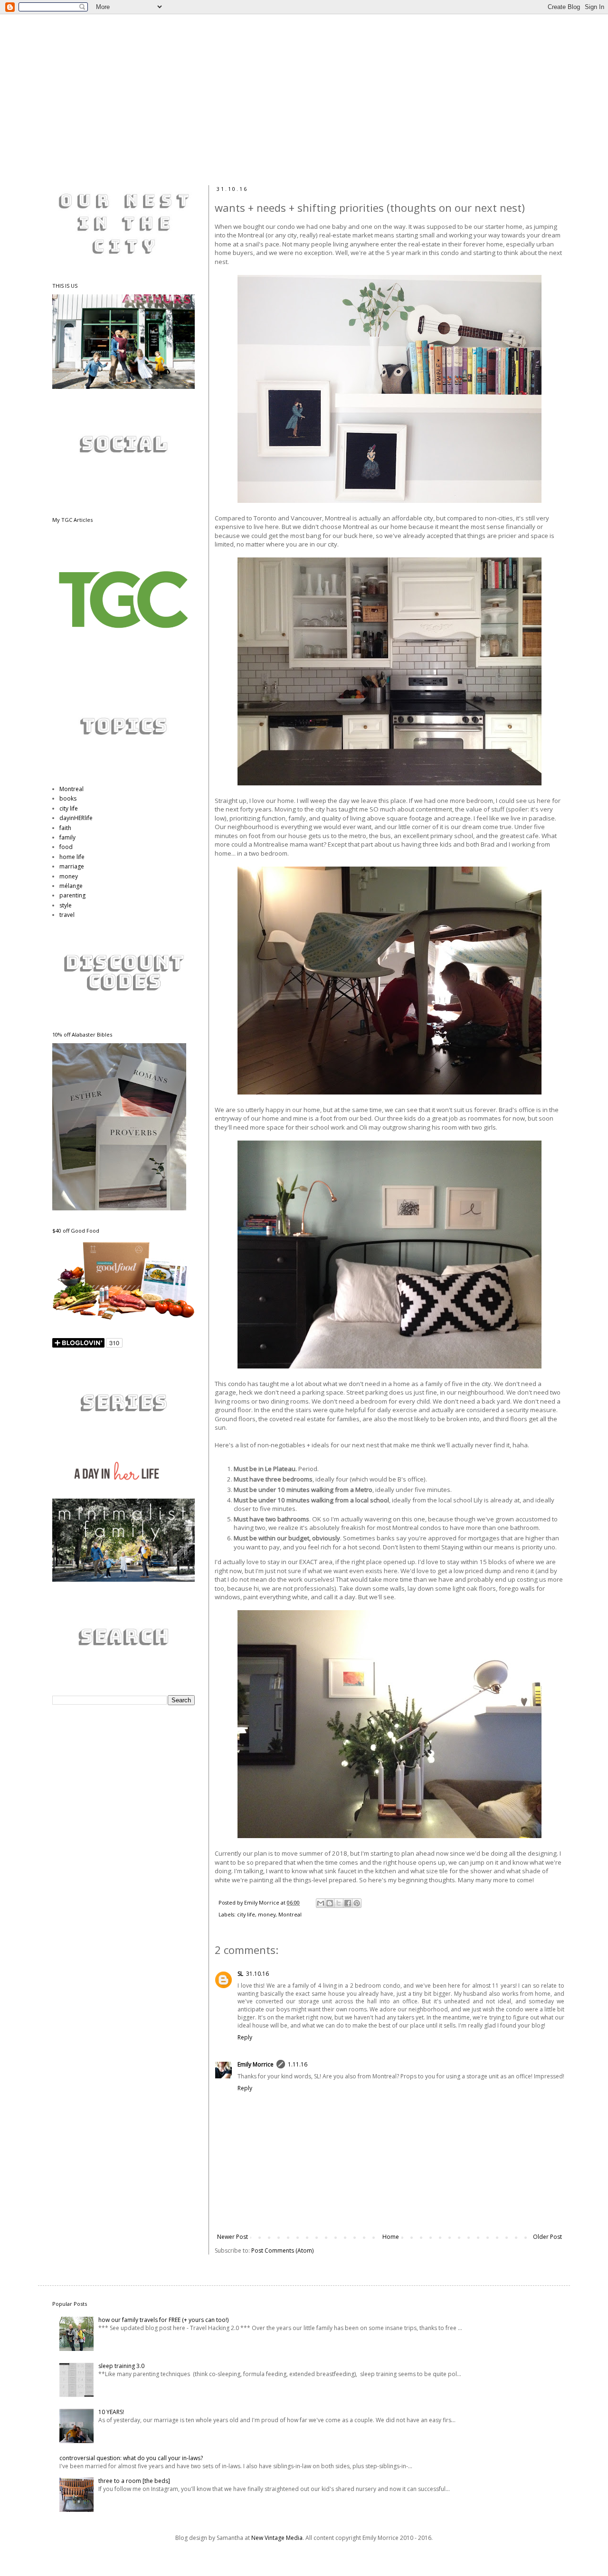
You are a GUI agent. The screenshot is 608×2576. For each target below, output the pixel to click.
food (66, 847)
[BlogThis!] (330, 1903)
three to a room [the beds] (134, 2481)
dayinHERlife (76, 818)
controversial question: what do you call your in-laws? (131, 2458)
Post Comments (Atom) (282, 2250)
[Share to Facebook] (348, 1903)
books (68, 798)
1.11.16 (298, 2064)
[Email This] (321, 1903)
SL (240, 1974)
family (67, 837)
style (66, 905)
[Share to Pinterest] (357, 1903)
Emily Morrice (256, 2064)
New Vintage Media (277, 2538)
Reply (245, 2037)
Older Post (547, 2237)
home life (72, 857)
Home (391, 2237)
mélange (71, 886)
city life (246, 1914)
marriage (72, 866)
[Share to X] (339, 1903)
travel (67, 915)
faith (65, 828)
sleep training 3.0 (121, 2366)
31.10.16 (257, 1974)
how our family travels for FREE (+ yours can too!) (163, 2320)
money (267, 1914)
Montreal (290, 1914)
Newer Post (233, 2237)
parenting (72, 895)
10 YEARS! (111, 2412)
